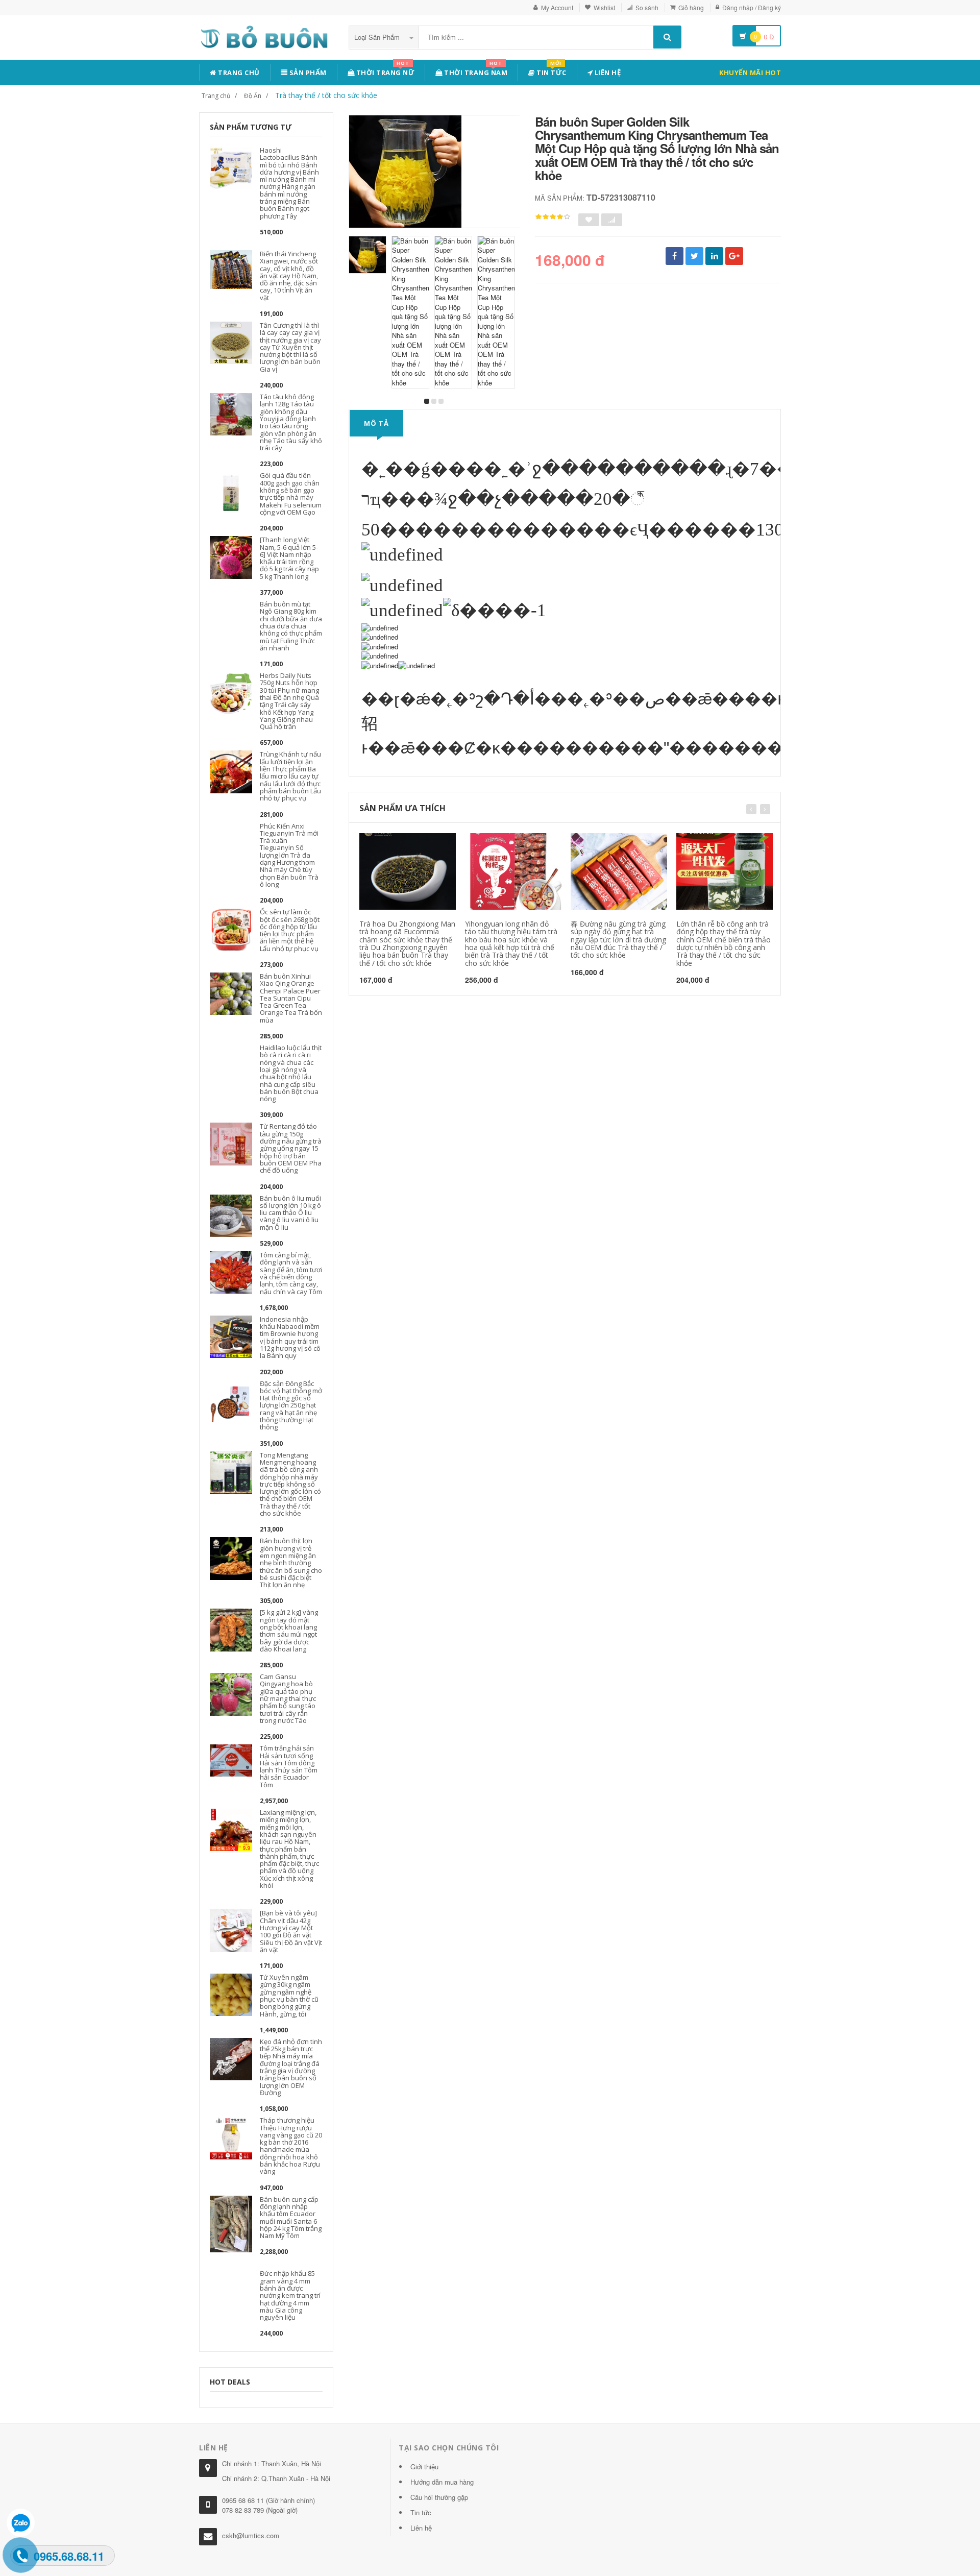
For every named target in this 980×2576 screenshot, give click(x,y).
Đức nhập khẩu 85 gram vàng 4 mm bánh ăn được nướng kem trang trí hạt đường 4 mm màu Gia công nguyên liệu (290, 2295)
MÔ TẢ (376, 423)
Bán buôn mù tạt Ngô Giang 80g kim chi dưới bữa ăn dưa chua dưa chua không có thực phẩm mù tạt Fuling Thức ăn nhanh (291, 626)
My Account (557, 7)
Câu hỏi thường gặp (439, 2497)
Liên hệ (607, 72)
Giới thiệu (424, 2466)
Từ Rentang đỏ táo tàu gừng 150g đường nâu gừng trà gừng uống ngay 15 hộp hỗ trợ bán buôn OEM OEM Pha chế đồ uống (291, 1148)
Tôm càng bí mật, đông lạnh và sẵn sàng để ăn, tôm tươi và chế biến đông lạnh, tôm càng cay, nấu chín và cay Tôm (291, 1273)
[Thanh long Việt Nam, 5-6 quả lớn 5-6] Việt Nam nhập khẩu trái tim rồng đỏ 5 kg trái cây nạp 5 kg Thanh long (289, 558)
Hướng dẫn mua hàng (442, 2482)
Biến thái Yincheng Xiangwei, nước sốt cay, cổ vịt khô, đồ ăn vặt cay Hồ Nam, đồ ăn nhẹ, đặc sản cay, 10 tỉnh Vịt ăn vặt (289, 276)
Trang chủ (238, 72)
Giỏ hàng (691, 7)
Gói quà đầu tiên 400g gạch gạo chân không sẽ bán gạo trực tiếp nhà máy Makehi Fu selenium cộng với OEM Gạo (291, 493)
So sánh (647, 7)
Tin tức (551, 71)
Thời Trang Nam (475, 71)
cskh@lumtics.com (251, 2535)
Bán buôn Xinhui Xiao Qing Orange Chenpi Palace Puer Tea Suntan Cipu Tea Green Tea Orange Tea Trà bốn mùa (291, 998)
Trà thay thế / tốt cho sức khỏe (326, 95)
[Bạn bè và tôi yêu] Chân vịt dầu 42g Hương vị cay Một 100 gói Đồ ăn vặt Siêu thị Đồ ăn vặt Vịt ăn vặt (291, 1931)
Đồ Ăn (253, 96)
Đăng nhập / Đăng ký (752, 7)
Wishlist (604, 7)
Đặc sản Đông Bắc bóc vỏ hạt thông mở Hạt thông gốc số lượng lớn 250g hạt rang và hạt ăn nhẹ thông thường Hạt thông (291, 1405)
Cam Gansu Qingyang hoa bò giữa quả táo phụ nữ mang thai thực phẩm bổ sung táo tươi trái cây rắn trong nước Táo (288, 1698)
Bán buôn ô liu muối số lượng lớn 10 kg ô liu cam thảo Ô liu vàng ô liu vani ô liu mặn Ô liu (290, 1213)
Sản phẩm (307, 72)
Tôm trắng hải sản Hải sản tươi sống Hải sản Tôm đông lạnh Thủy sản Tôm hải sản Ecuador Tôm (289, 1766)
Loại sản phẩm (378, 37)
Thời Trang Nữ (384, 71)
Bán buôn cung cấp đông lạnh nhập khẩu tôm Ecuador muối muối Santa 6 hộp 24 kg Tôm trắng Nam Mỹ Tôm (291, 2217)
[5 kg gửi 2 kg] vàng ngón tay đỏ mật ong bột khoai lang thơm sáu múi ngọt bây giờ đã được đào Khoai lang (289, 1630)
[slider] (553, 217)
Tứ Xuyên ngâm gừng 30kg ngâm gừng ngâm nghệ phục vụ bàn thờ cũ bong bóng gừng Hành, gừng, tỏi (289, 1995)
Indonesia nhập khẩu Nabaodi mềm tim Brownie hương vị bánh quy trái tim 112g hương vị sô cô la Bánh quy (290, 1337)
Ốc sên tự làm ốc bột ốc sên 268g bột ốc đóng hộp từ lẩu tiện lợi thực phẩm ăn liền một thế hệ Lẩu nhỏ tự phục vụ (290, 930)
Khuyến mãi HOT (750, 72)
